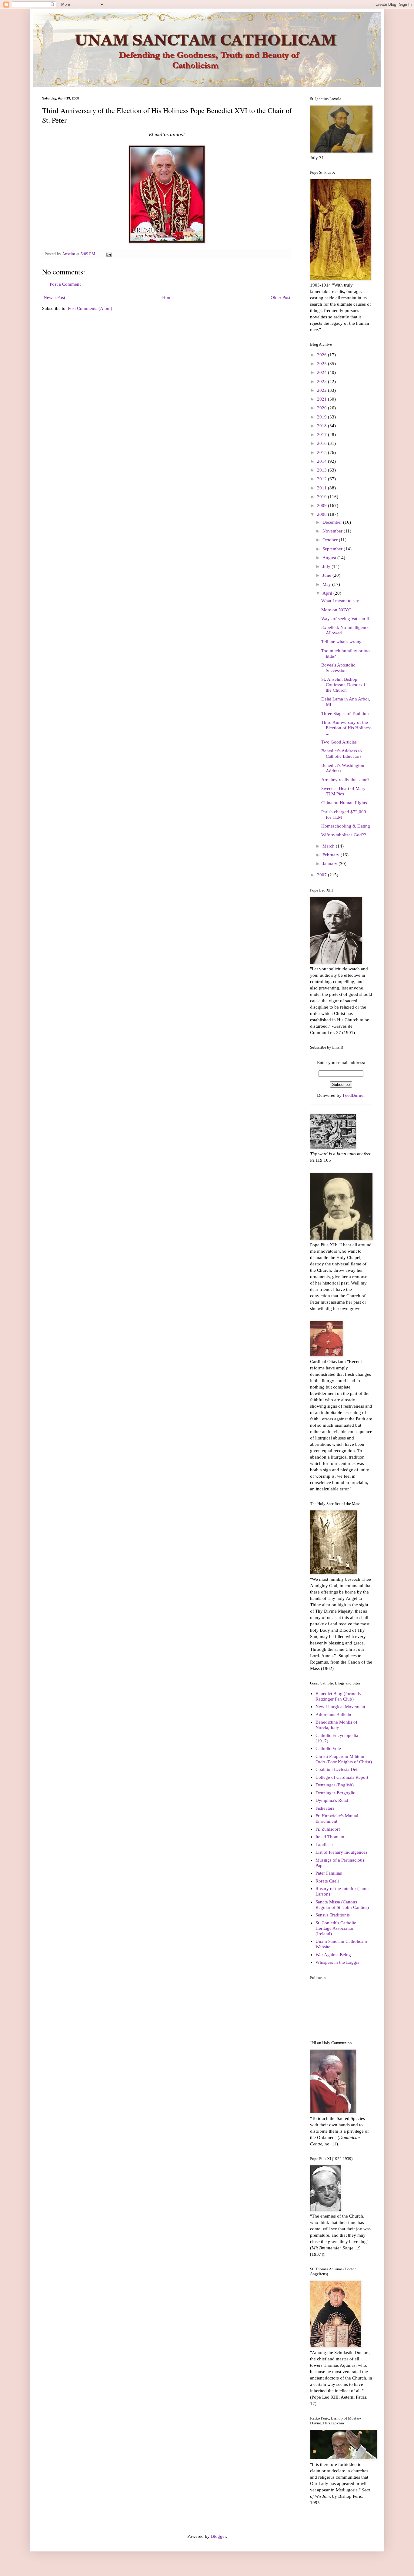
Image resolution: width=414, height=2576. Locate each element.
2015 (322, 452)
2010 (322, 497)
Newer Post (54, 297)
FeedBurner (354, 1095)
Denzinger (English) (335, 1785)
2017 (322, 435)
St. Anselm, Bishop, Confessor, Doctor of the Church (343, 685)
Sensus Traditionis (333, 1915)
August (330, 558)
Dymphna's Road (332, 1800)
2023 (322, 381)
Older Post (280, 297)
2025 (322, 364)
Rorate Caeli (327, 1881)
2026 (322, 355)
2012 (322, 479)
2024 (322, 372)
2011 (322, 488)
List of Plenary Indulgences (341, 1852)
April (328, 593)
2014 (322, 461)
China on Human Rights (344, 803)
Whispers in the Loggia (337, 1962)
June (327, 575)
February (332, 855)
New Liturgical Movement (340, 1707)
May (327, 584)
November (333, 531)
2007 (322, 875)
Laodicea (324, 1845)
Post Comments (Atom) (90, 308)
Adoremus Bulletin (333, 1715)
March (329, 846)
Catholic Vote (328, 1748)
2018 (322, 426)
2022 (322, 390)
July (327, 566)
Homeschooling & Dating (346, 826)
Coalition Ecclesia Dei (336, 1769)
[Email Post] (109, 254)
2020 (322, 408)
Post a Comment (65, 284)
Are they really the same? (345, 780)
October (331, 540)
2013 (322, 470)
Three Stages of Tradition (345, 714)
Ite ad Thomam (330, 1837)
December (333, 522)
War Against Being (333, 1955)
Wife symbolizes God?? (344, 835)
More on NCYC (336, 610)
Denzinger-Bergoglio (336, 1793)
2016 (322, 443)
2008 (322, 514)
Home (168, 297)
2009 (322, 505)
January (331, 864)
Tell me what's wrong (341, 642)
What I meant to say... (342, 601)
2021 (322, 399)
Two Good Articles (339, 742)
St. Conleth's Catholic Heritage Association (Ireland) (336, 1928)
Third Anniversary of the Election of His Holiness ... (346, 728)
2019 (322, 417)
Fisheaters (325, 1808)
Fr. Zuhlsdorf (328, 1829)
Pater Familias (329, 1873)
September (333, 549)
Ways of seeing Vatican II (345, 619)
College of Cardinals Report (342, 1777)
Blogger (218, 2536)
